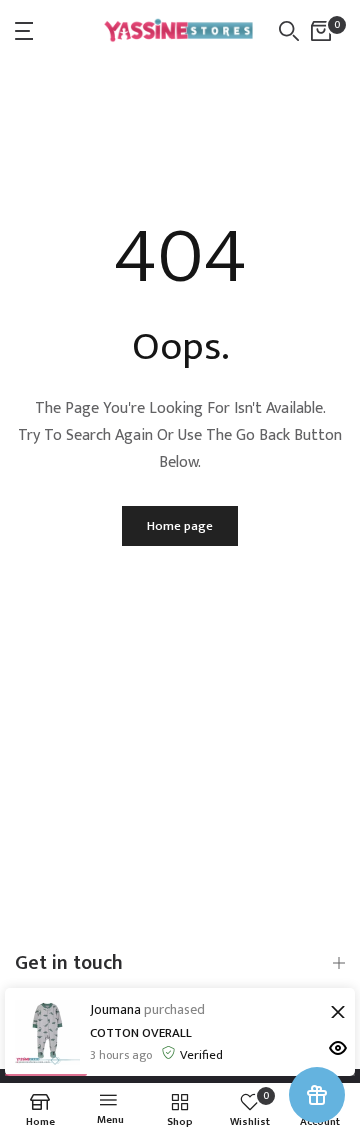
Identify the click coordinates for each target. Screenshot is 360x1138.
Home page (180, 526)
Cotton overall (141, 1033)
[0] (321, 31)
